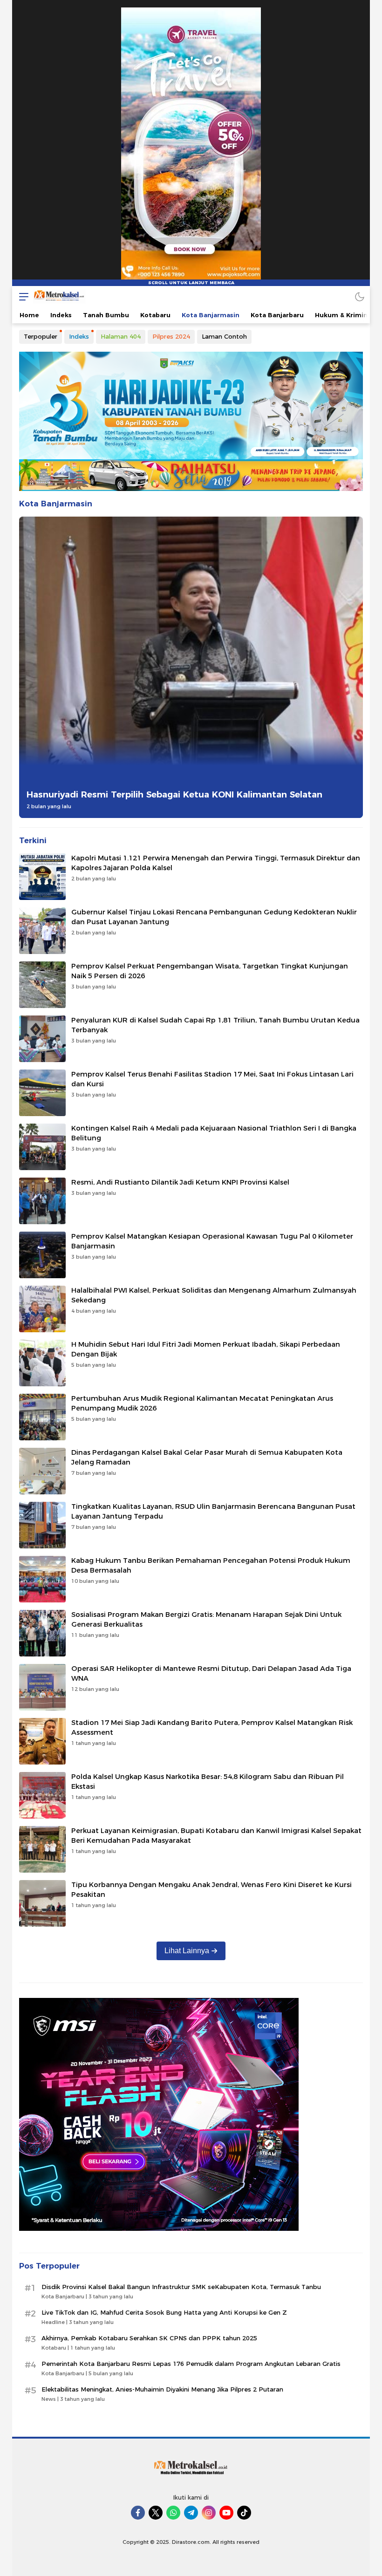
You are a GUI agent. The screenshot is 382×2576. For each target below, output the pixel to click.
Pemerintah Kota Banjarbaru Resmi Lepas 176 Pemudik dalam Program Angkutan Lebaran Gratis (191, 2364)
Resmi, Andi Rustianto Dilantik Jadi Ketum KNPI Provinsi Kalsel (180, 1182)
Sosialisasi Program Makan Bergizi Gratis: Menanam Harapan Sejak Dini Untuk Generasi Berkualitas (206, 1619)
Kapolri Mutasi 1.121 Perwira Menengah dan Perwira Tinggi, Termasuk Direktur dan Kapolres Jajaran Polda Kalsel (216, 863)
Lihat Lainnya (187, 1951)
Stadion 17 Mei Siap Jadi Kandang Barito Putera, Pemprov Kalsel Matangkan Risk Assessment (212, 1728)
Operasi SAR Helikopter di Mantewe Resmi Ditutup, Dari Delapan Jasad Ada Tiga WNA (211, 1673)
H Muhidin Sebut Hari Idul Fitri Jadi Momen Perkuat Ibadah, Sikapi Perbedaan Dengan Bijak (206, 1349)
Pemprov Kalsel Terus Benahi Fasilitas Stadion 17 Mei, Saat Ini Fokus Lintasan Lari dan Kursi (212, 1079)
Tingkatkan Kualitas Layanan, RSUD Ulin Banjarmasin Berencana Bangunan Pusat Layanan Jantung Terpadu (213, 1511)
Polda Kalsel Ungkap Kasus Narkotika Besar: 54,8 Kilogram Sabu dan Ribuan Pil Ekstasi (208, 1782)
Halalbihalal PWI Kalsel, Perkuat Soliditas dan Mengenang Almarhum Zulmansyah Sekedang (214, 1295)
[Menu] (21, 296)
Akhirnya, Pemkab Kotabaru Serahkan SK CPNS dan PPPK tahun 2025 (149, 2338)
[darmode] (360, 296)
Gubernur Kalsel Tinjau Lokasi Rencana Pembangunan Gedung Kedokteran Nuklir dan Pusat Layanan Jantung (214, 917)
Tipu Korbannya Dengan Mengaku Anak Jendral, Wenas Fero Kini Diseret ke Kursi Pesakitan (211, 1890)
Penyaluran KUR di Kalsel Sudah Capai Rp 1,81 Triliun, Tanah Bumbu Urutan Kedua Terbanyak (215, 1025)
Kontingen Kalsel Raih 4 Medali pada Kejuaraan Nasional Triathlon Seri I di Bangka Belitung (214, 1133)
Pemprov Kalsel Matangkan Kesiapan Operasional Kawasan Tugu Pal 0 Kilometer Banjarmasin (212, 1241)
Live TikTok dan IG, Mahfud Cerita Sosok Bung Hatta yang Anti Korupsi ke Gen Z (164, 2312)
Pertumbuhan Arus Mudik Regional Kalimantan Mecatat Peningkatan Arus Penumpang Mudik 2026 (202, 1403)
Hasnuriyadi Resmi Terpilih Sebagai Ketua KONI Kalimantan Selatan (174, 794)
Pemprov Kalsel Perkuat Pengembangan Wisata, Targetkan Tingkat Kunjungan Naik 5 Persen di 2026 (210, 971)
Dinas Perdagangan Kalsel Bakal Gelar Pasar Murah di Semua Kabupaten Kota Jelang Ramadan (207, 1457)
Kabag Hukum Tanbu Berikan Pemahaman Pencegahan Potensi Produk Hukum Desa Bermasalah (211, 1565)
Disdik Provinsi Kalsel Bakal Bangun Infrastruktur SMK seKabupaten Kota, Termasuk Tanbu (181, 2287)
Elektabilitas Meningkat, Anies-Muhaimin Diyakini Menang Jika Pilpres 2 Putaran (162, 2389)
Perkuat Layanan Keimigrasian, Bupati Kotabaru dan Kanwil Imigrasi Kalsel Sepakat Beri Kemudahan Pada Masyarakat (216, 1836)
